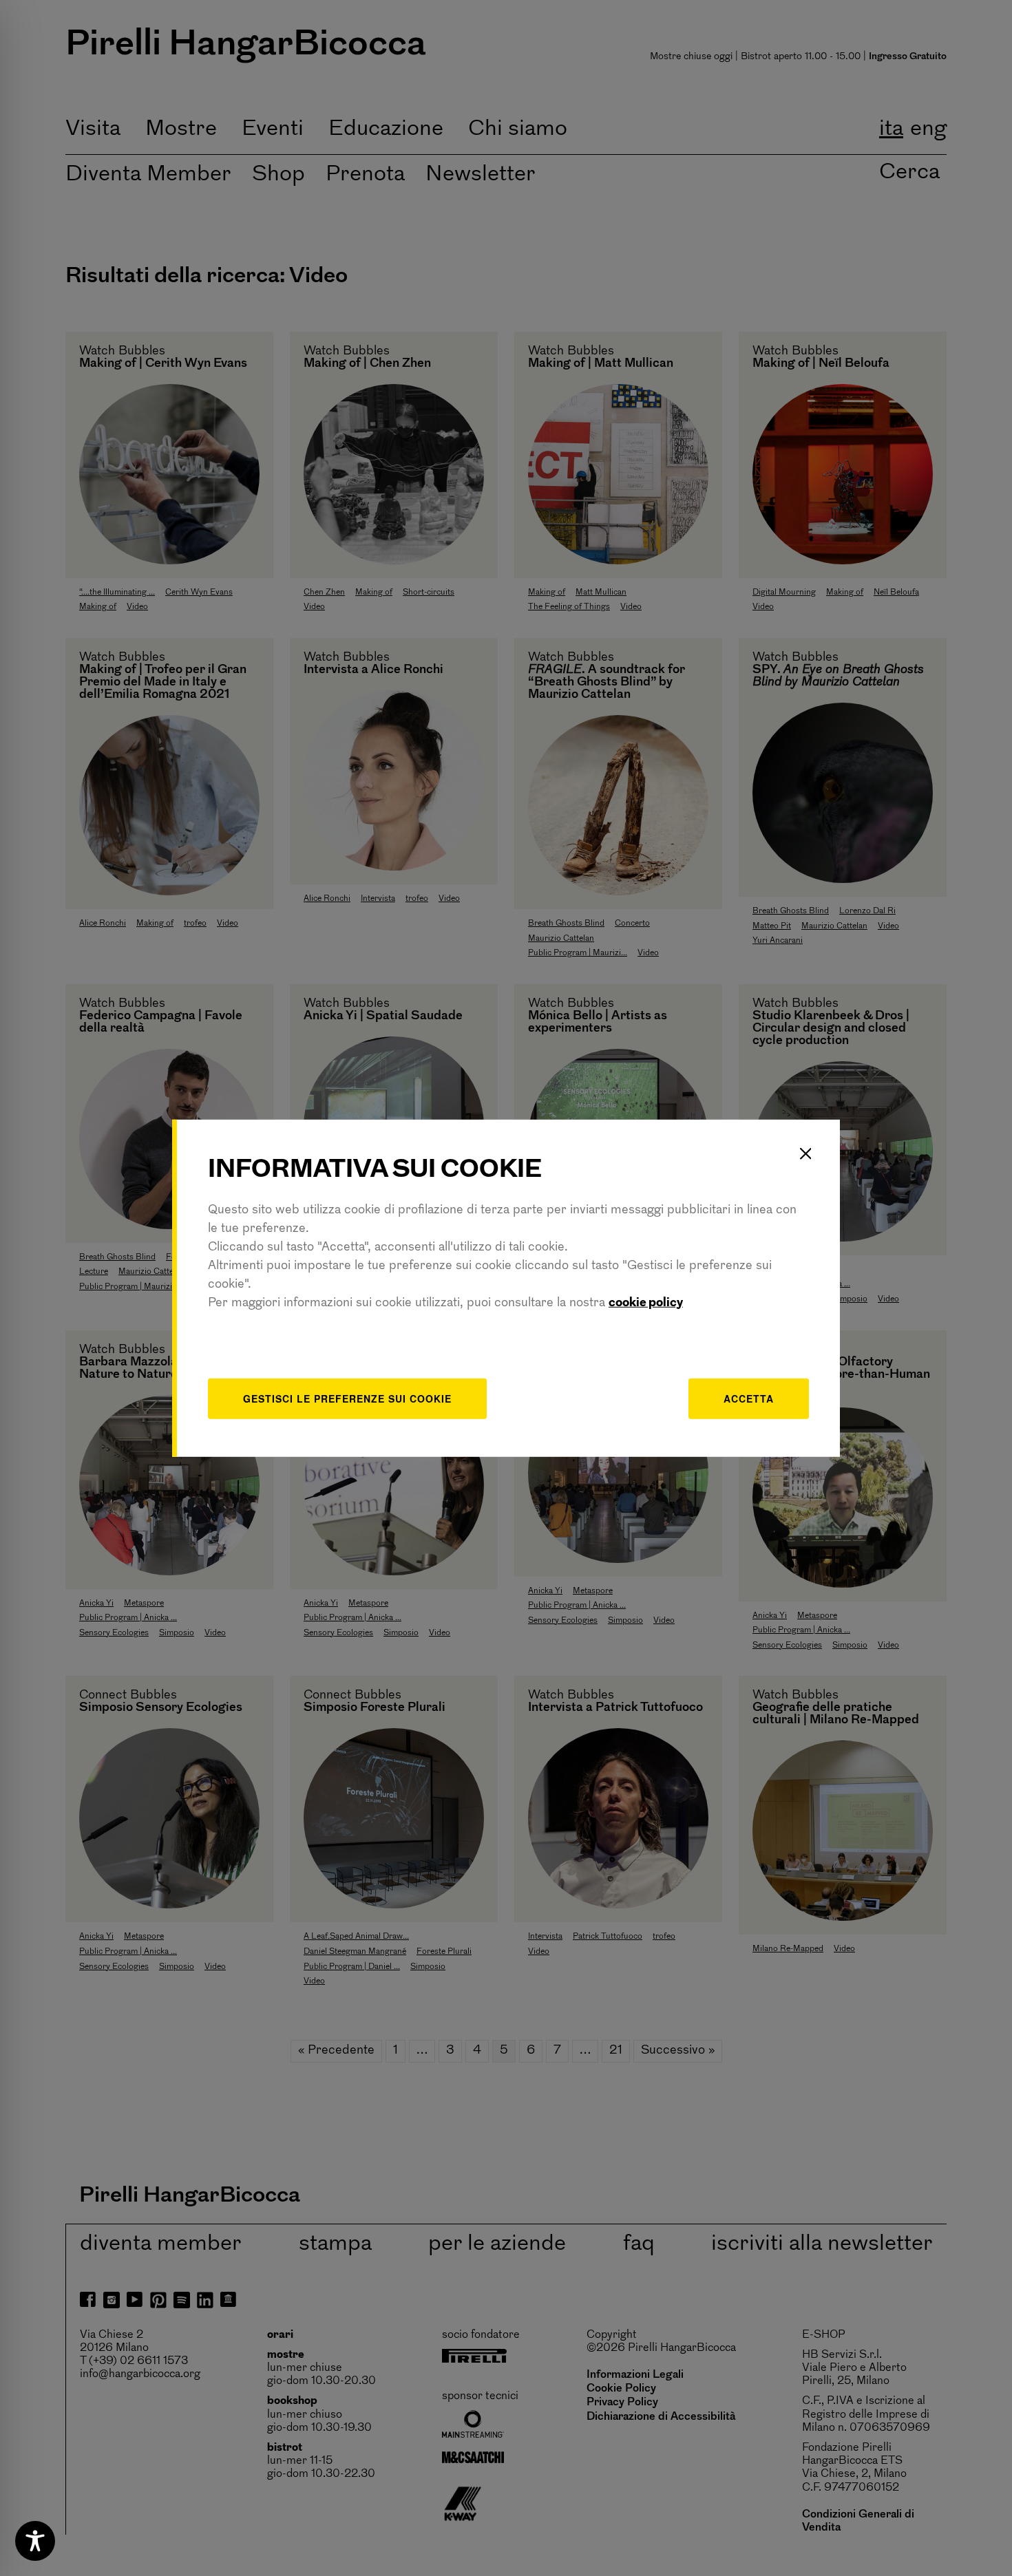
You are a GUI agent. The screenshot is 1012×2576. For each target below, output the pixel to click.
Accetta (749, 1398)
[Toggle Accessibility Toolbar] (35, 2541)
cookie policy (646, 1303)
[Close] (805, 1153)
